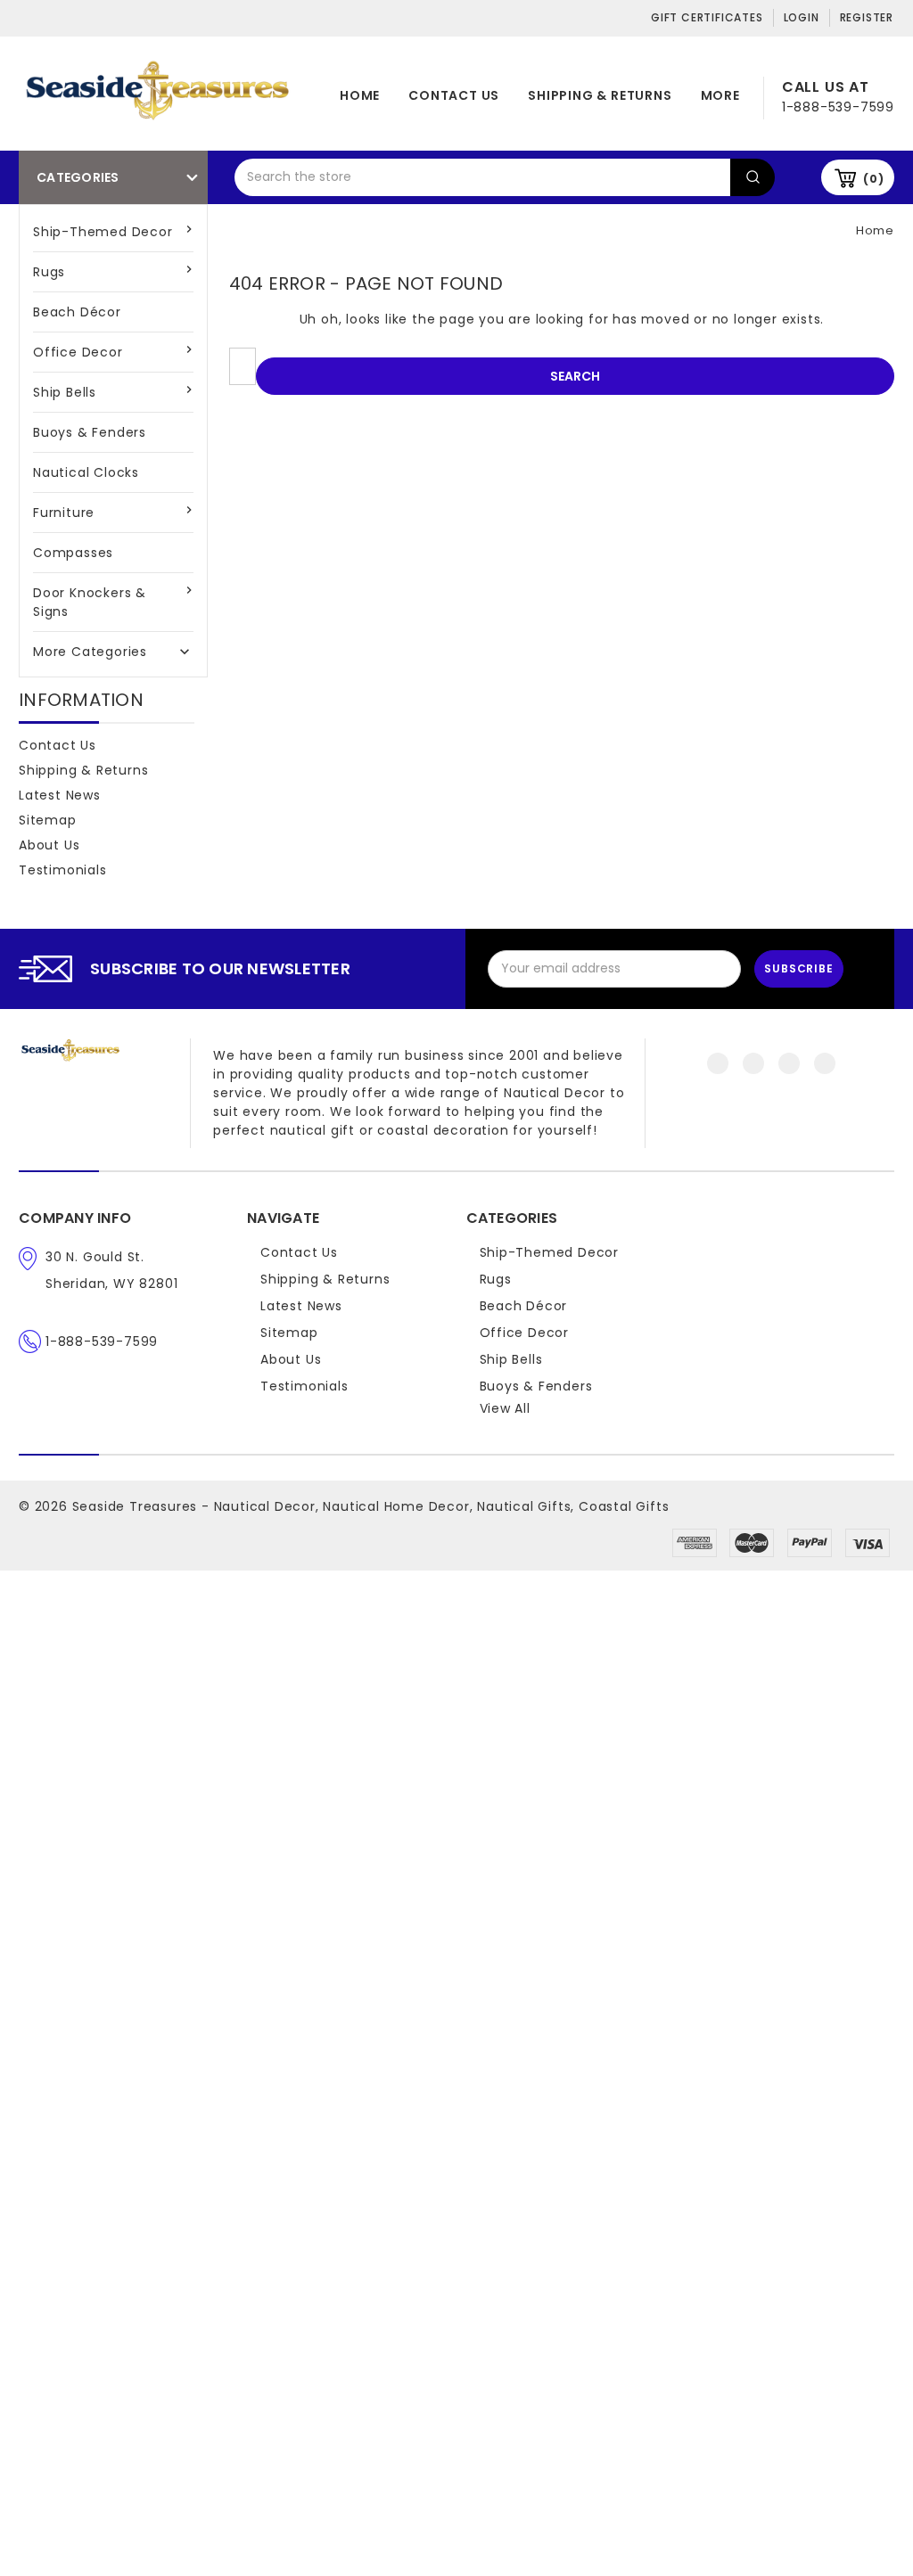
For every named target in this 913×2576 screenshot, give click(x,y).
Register (867, 17)
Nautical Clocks (86, 472)
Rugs (49, 272)
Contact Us (454, 95)
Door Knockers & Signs (90, 602)
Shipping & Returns (600, 95)
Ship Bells (65, 392)
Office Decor (78, 352)
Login (802, 17)
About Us (49, 845)
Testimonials (63, 870)
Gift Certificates (707, 17)
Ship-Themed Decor (103, 232)
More (720, 95)
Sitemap (48, 820)
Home (360, 95)
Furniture (64, 513)
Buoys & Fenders (90, 432)
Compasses (73, 553)
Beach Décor (77, 312)
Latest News (60, 795)
